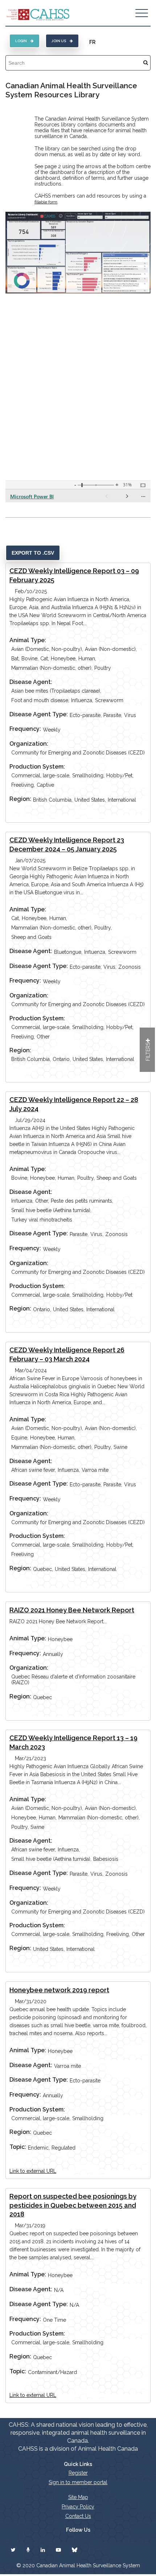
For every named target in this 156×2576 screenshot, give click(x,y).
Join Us (59, 41)
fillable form (46, 202)
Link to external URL (33, 2171)
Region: (20, 799)
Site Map (78, 2497)
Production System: (37, 767)
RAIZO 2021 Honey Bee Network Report (72, 1610)
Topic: (18, 2147)
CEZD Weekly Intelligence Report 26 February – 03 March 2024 (67, 1354)
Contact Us (78, 2516)
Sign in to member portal (78, 2482)
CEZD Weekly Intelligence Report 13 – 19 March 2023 (73, 1742)
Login (21, 41)
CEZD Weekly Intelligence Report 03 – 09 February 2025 (74, 575)
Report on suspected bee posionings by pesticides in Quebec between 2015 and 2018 (73, 2205)
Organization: (29, 744)
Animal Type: (28, 640)
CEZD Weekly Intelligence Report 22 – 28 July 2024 (74, 1104)
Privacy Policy (78, 2507)
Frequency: (25, 729)
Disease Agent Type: (39, 714)
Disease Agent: (31, 682)
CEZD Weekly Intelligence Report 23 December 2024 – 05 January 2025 (67, 845)
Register (78, 2473)
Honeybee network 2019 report (59, 1990)
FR (92, 42)
